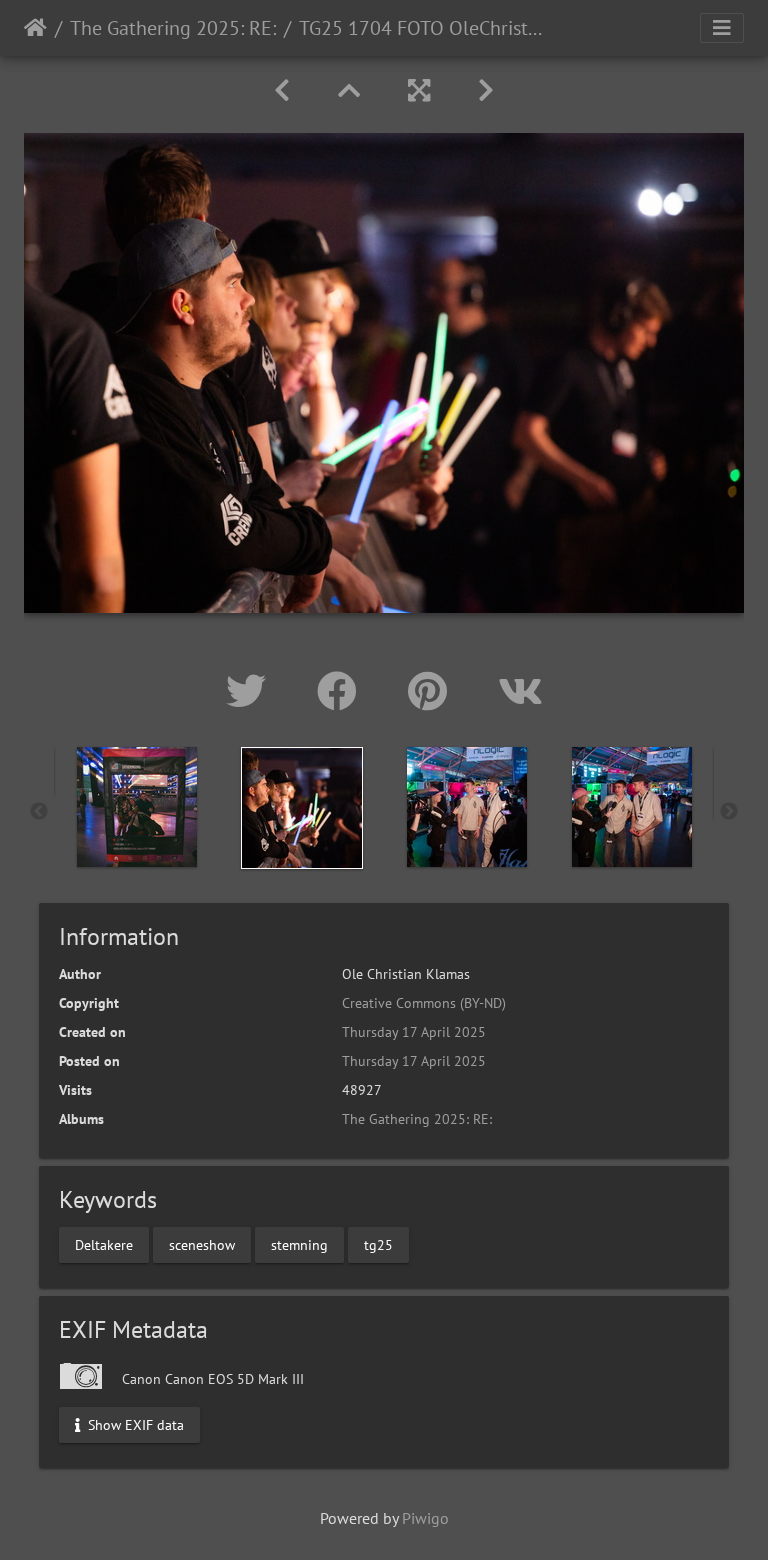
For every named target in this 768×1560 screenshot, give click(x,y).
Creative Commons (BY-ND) (424, 1003)
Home (35, 28)
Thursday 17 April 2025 (414, 1032)
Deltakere (104, 1244)
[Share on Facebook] (342, 691)
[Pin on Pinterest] (433, 691)
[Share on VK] (520, 691)
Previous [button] (39, 812)
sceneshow (202, 1244)
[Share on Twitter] (251, 691)
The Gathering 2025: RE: (173, 28)
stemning (299, 1244)
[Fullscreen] (419, 90)
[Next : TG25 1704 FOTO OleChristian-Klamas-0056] (486, 90)
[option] (136, 807)
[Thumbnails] (349, 90)
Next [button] (729, 812)
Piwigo (425, 1518)
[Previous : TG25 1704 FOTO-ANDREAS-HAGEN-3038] (282, 90)
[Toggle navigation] (722, 28)
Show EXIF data (134, 1424)
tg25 (378, 1244)
